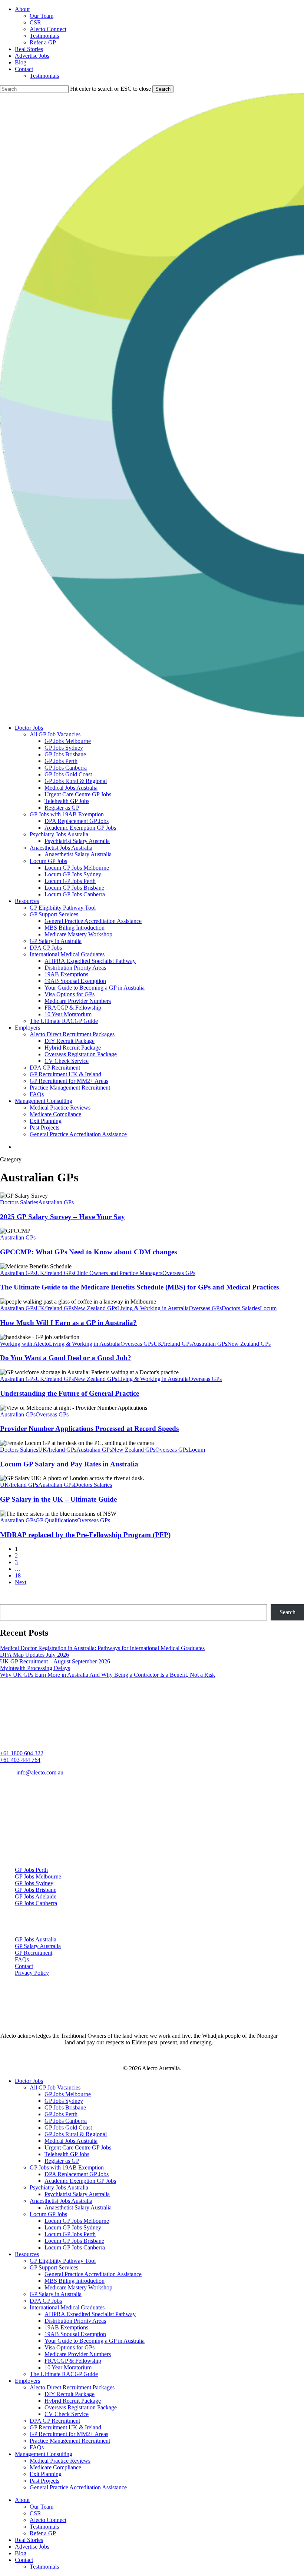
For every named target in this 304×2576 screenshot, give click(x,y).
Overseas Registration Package (81, 2407)
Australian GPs (56, 1202)
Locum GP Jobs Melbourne (77, 2221)
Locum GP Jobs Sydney (73, 2227)
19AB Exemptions (66, 2327)
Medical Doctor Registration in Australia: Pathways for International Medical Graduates (102, 1648)
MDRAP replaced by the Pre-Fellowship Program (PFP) (85, 1535)
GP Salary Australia (38, 1946)
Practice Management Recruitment (70, 2441)
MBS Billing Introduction (75, 2281)
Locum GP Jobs (48, 2214)
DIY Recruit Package (70, 2394)
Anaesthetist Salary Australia (78, 2207)
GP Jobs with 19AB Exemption (67, 2167)
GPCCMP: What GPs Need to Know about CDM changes (88, 1252)
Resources (27, 2254)
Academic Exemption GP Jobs (80, 2181)
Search (163, 89)
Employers (27, 2381)
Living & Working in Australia (153, 1308)
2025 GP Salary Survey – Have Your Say (62, 1217)
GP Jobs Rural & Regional (76, 2134)
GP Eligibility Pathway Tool (63, 2261)
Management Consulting (44, 2454)
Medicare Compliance (55, 2467)
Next (21, 1582)
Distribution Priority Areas (75, 2321)
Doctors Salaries (19, 1202)
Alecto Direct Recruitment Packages (72, 2387)
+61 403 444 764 (20, 1760)
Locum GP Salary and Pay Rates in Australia (69, 1464)
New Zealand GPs (95, 1308)
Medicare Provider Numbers (78, 2354)
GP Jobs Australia (36, 1939)
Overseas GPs (179, 1273)
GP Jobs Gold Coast (68, 2127)
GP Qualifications (56, 1520)
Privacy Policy (32, 1973)
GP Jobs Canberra (36, 1903)
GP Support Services (54, 2267)
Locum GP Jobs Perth (70, 2234)
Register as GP (62, 2161)
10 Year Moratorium (68, 2367)
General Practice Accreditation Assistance (93, 2274)
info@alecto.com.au (40, 1772)
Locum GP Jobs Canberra (75, 2247)
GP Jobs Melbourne (38, 1876)
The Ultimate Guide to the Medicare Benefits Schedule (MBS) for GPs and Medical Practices (139, 1287)
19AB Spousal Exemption (75, 2334)
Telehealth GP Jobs (67, 2154)
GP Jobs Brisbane (36, 1890)
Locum (268, 1308)
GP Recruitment (34, 1953)
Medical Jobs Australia (71, 2141)
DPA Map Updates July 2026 (34, 1655)
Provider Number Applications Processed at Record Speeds (89, 1428)
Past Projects (44, 2481)
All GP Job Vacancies (55, 2087)
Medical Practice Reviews (60, 2461)
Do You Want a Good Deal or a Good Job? (66, 1358)
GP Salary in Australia (56, 2294)
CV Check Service (67, 2414)
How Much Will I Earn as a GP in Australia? (68, 1323)
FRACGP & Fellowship (73, 2361)
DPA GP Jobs (46, 2301)
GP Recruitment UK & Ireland (65, 2427)
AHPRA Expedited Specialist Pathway (90, 2314)
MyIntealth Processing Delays (35, 1668)
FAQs (22, 1959)
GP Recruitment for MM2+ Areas (69, 2434)
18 (18, 1575)
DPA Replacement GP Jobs (77, 2174)
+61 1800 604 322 (22, 1753)
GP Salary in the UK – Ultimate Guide (58, 1499)
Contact (24, 1966)
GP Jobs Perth (31, 1870)
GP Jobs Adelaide (36, 1896)
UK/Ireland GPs (55, 1273)
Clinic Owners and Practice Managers (118, 1273)
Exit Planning (46, 2474)
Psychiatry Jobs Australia (59, 2187)
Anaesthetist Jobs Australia (61, 2201)
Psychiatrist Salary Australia (77, 2194)
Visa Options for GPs (70, 2347)
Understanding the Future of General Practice (70, 1393)
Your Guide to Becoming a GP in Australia (95, 2341)
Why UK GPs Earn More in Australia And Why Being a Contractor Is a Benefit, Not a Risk (108, 1675)
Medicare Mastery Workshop (78, 2287)
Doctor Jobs (29, 2081)
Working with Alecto (24, 1344)
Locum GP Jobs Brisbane (74, 2241)
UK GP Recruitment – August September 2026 (55, 1661)
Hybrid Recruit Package (73, 2401)
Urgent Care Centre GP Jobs (78, 2147)
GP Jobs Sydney (34, 1883)
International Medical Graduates (67, 2307)
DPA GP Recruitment (55, 2421)
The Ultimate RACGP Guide (64, 2374)
